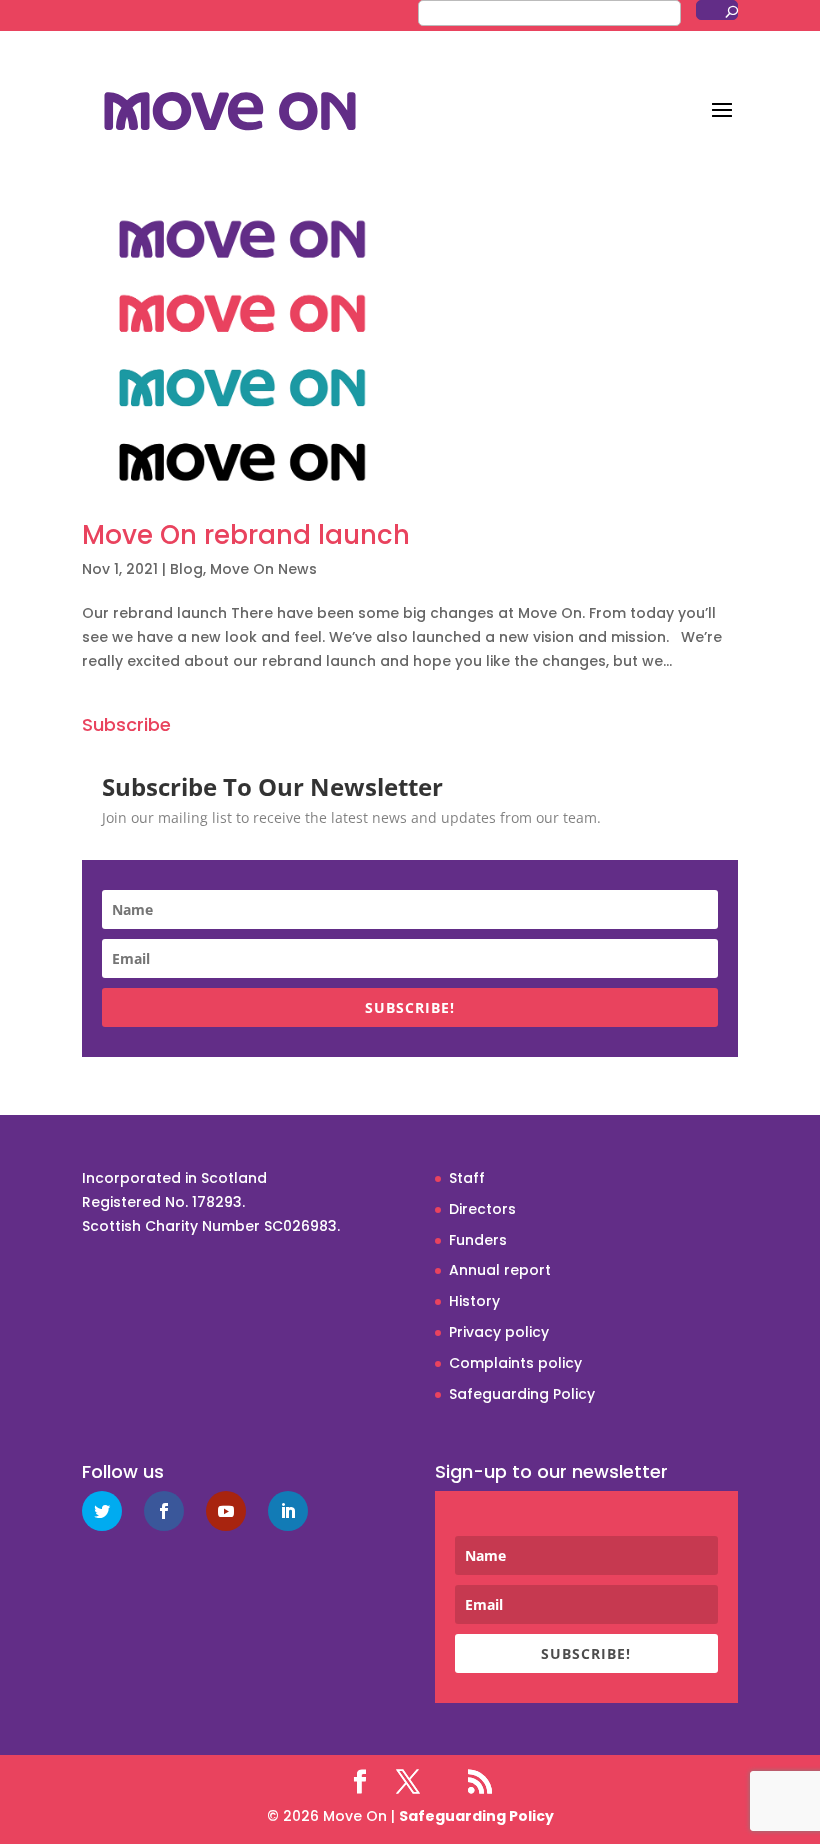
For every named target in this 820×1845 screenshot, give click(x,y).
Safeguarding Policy (522, 1394)
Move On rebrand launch (246, 535)
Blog (186, 569)
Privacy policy (499, 1332)
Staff (467, 1178)
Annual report (500, 1270)
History (474, 1301)
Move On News (263, 569)
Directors (482, 1209)
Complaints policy (515, 1363)
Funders (478, 1240)
